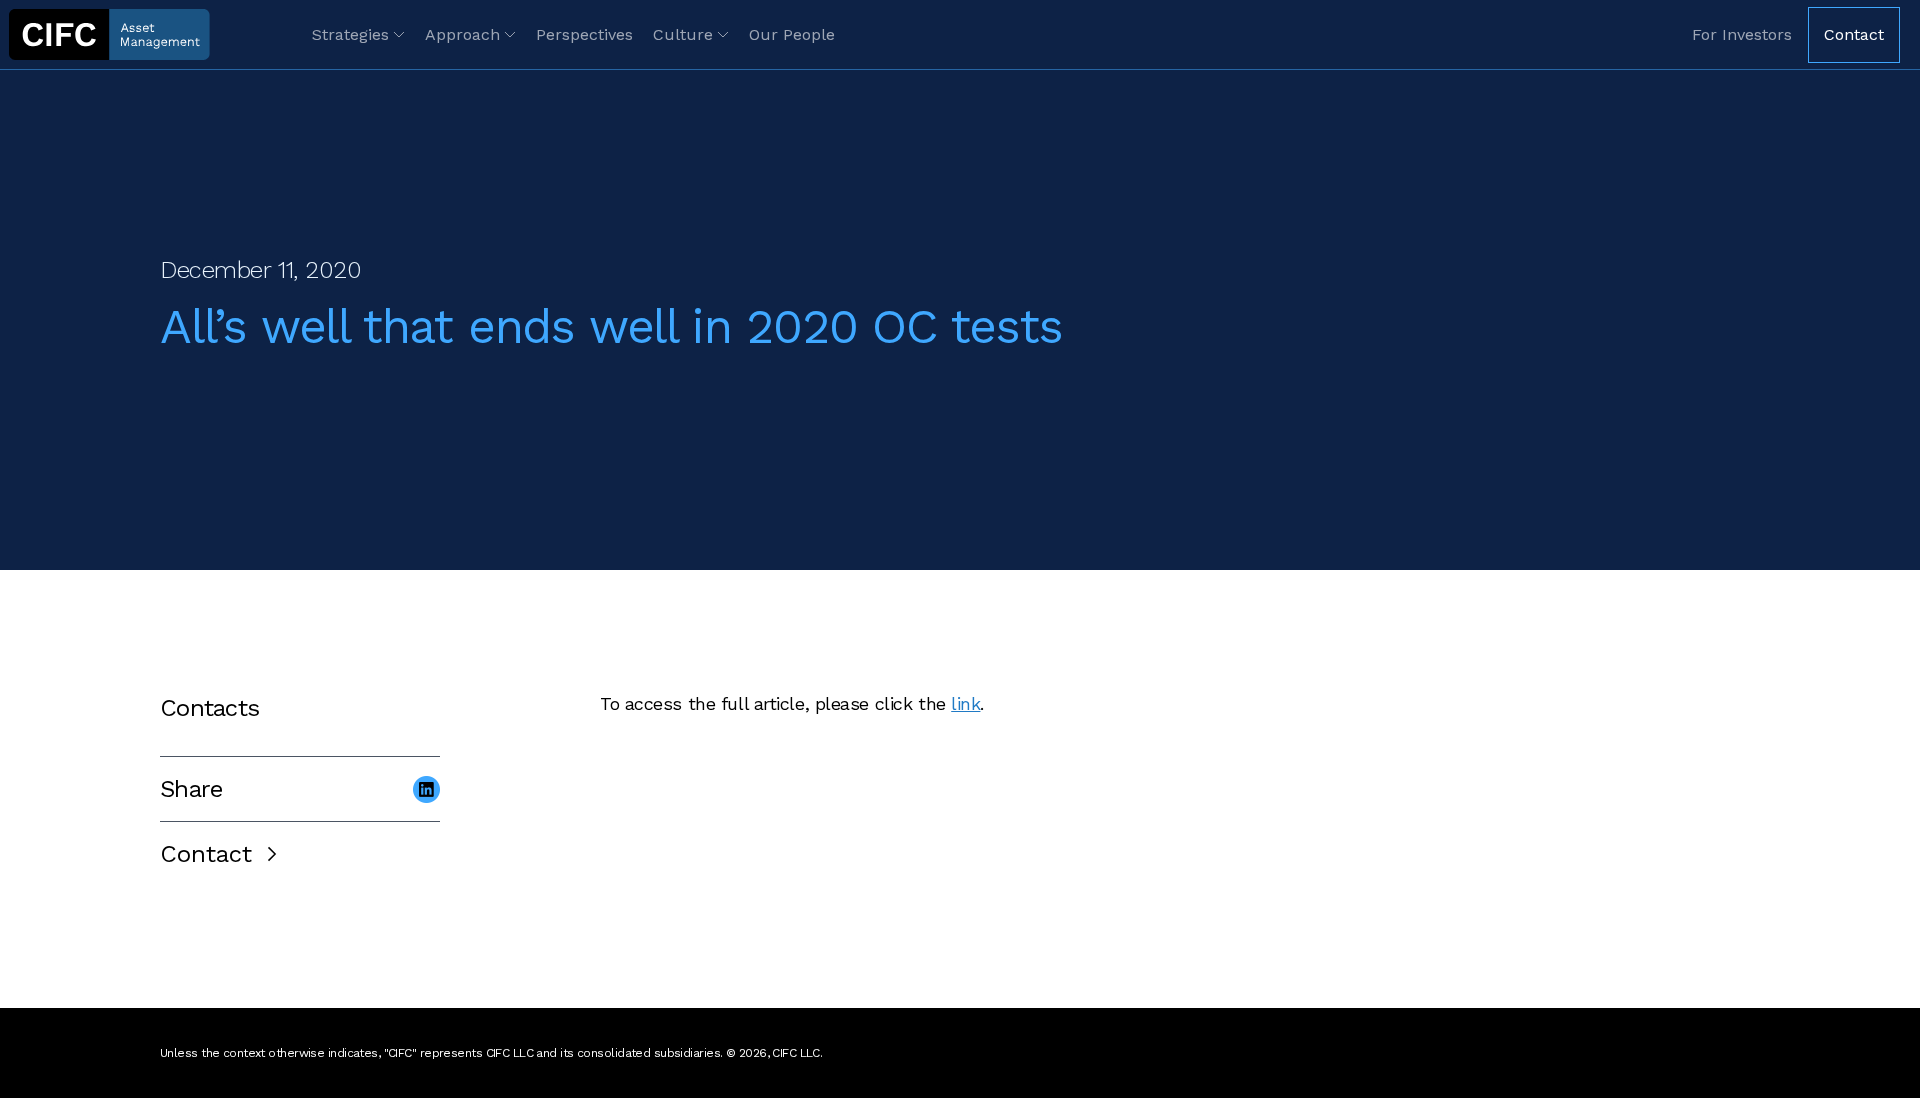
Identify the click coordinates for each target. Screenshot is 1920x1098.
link (965, 703)
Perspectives (584, 34)
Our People (792, 34)
